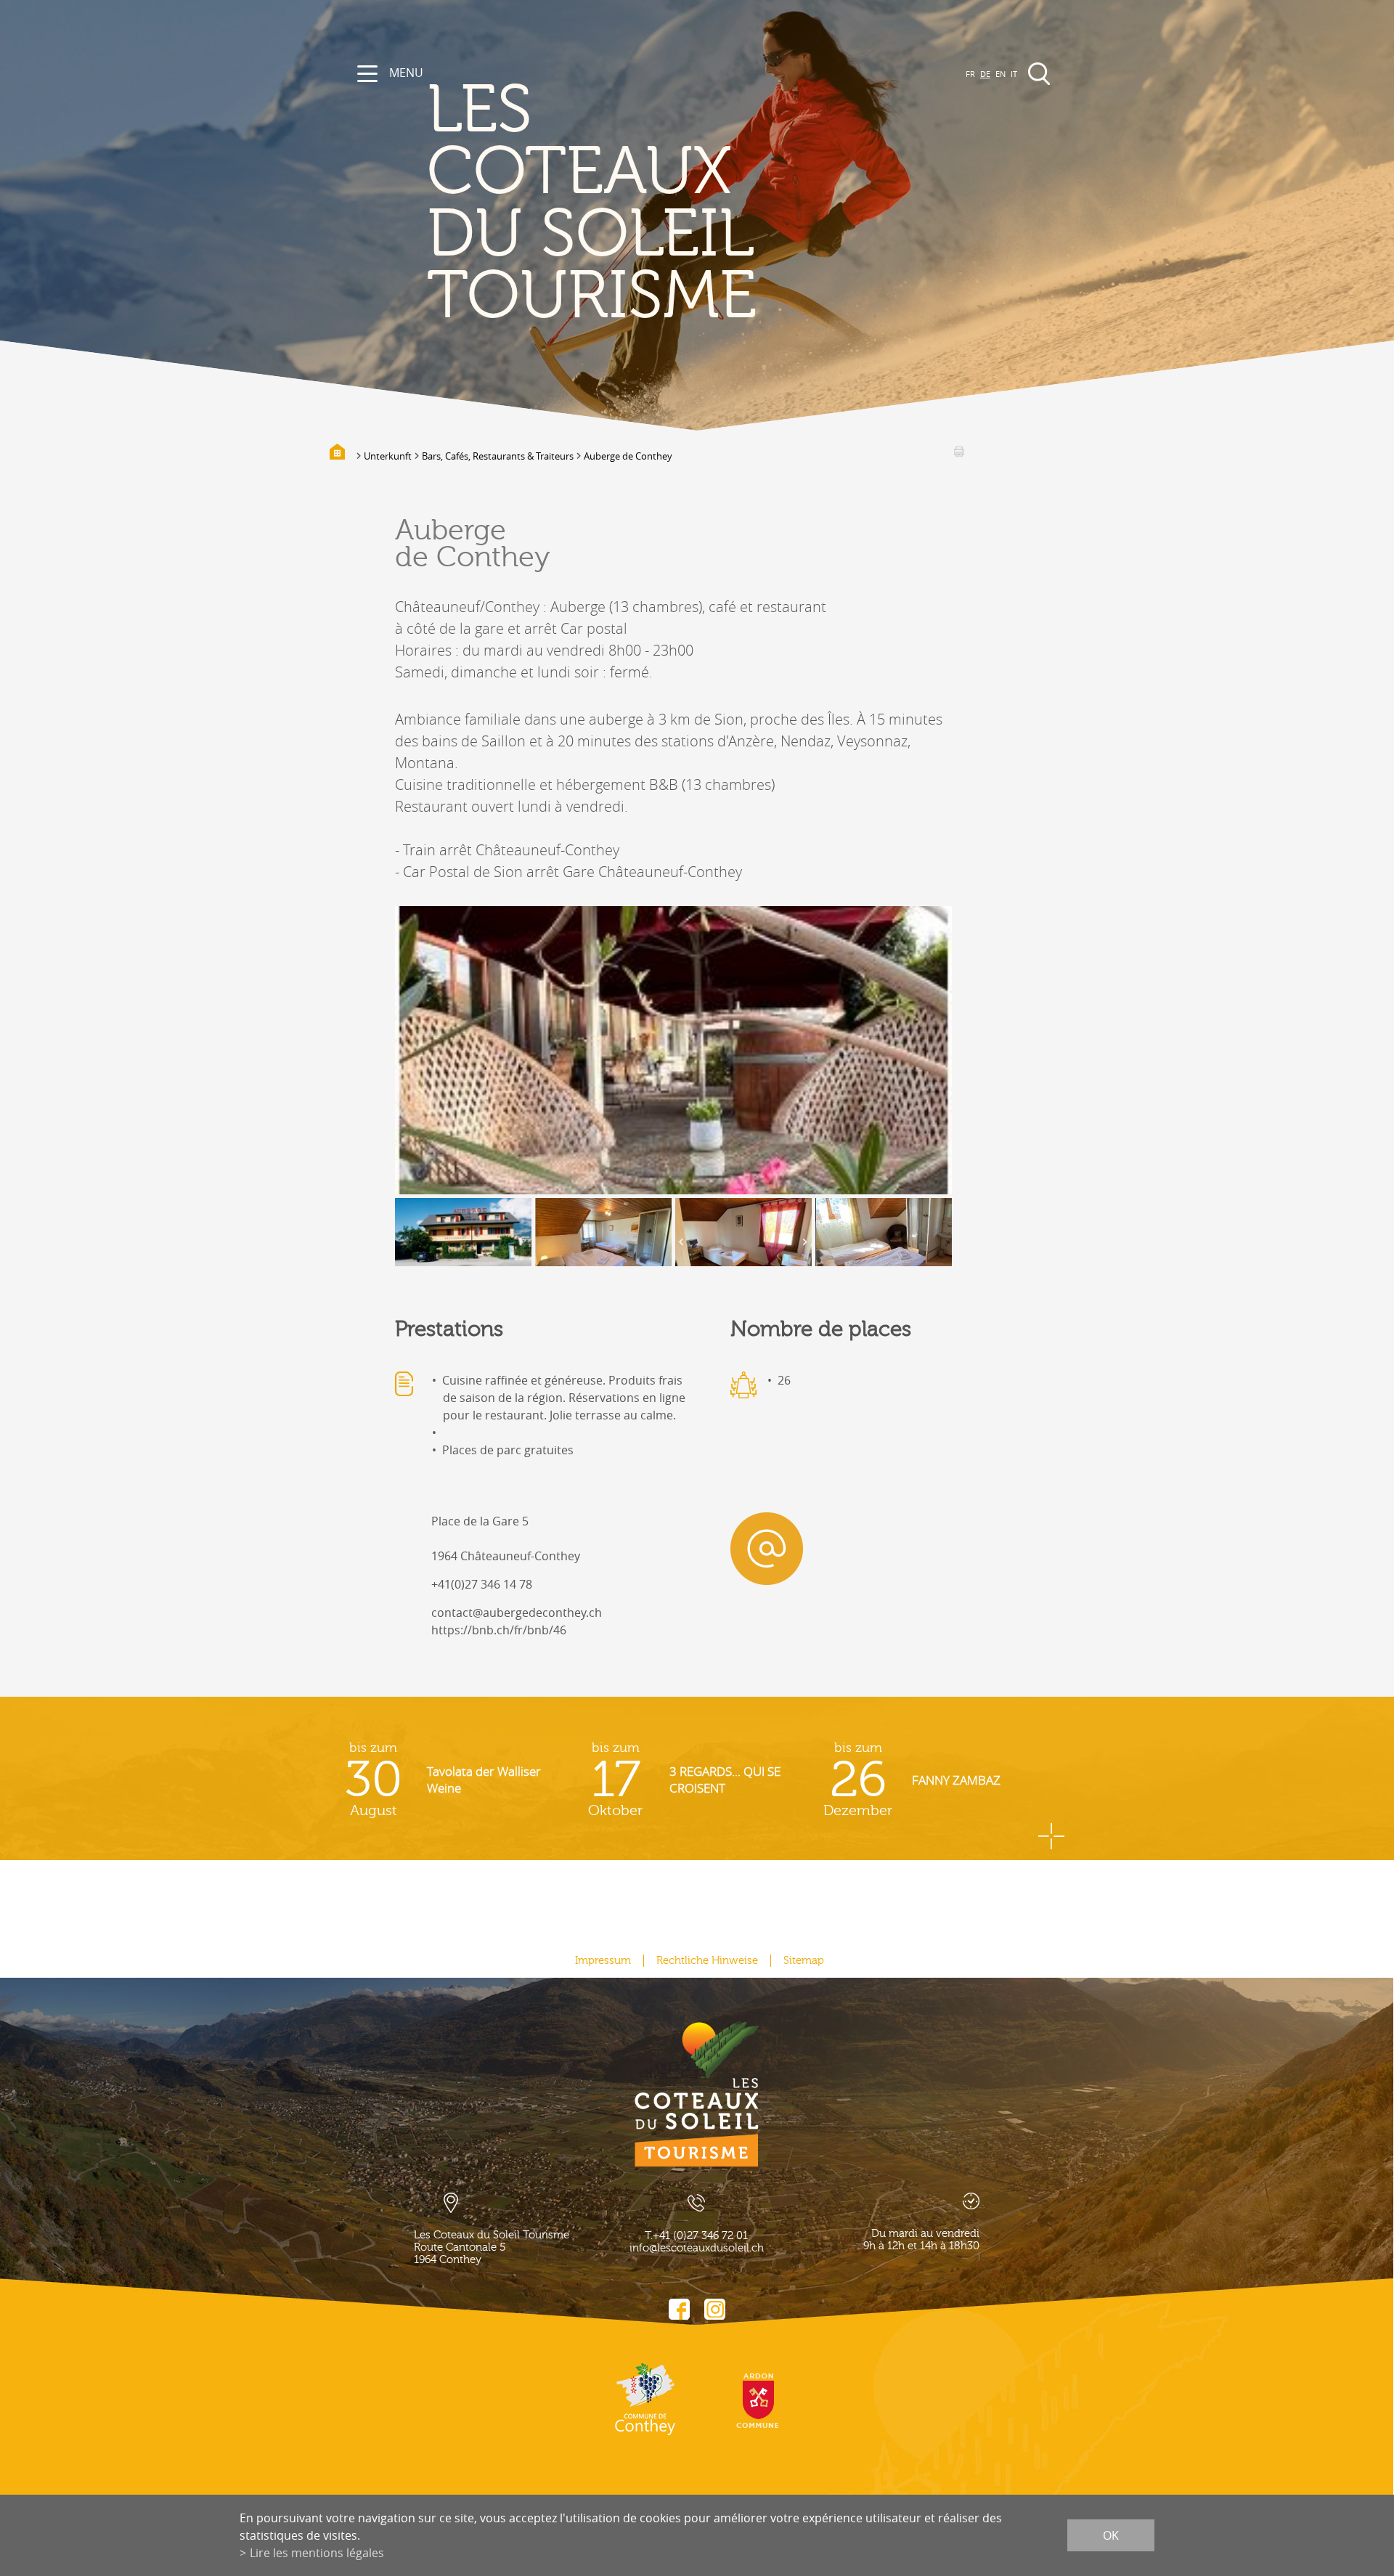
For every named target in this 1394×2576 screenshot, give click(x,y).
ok (1111, 2535)
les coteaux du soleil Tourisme (592, 204)
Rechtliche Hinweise (707, 1961)
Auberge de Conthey (628, 456)
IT (1014, 74)
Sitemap (804, 1961)
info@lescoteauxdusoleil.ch (697, 2248)
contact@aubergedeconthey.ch (517, 1613)
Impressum (603, 1961)
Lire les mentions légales (317, 2553)
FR (970, 74)
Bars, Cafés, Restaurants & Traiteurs (498, 456)
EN (1000, 74)
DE (985, 74)
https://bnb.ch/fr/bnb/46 (499, 1630)
